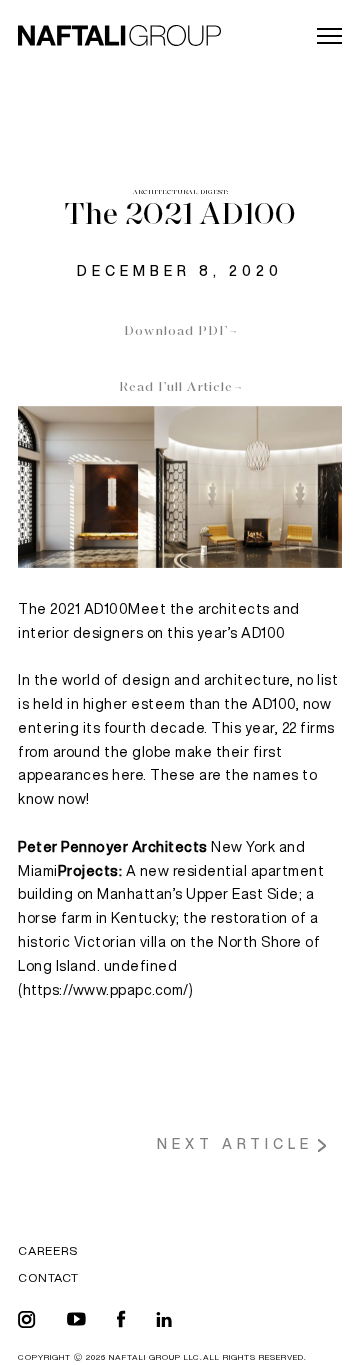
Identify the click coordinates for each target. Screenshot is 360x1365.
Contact (48, 1277)
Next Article (235, 1144)
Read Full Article (176, 388)
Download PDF (176, 332)
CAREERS (48, 1250)
